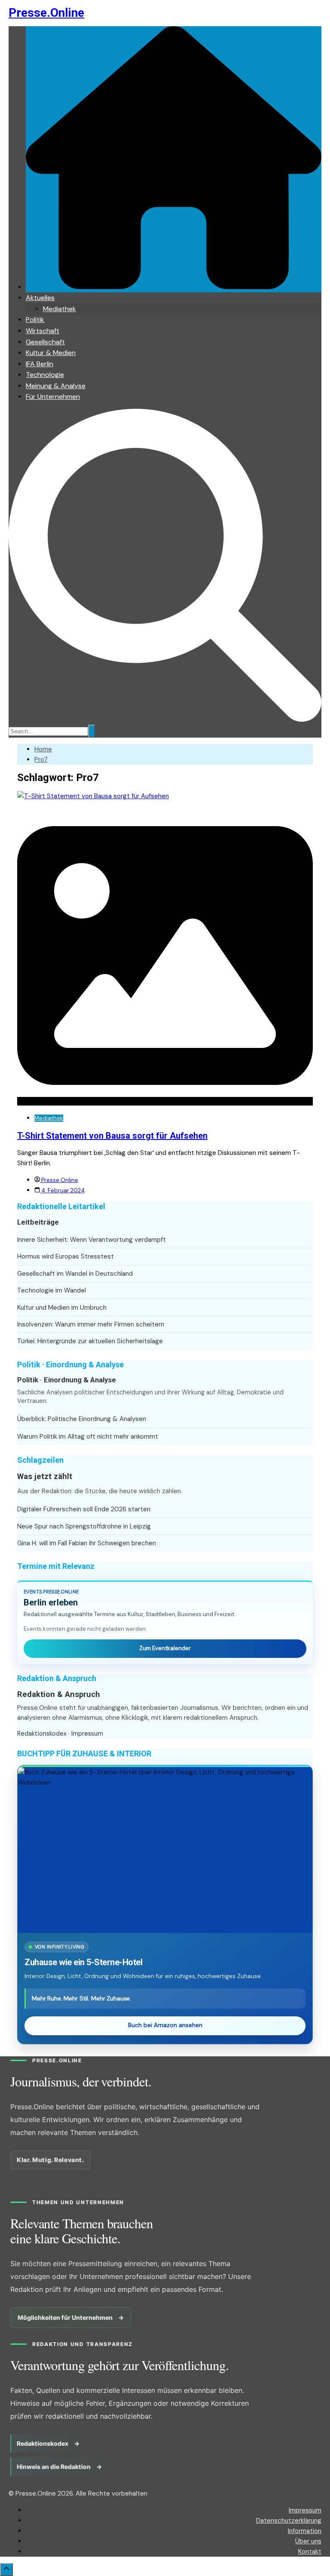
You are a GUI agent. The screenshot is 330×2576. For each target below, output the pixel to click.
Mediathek (60, 309)
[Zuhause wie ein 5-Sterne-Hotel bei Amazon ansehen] (165, 1850)
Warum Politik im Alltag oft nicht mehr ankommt (88, 1437)
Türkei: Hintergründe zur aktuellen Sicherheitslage (90, 1341)
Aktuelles (40, 298)
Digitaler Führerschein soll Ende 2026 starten (84, 1509)
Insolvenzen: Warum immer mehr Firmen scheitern (91, 1324)
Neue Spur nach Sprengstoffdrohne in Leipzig (84, 1526)
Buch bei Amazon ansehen (165, 2025)
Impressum (87, 1734)
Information (305, 2531)
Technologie (45, 375)
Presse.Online (46, 13)
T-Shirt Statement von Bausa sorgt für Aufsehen (112, 1136)
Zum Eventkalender (165, 1648)
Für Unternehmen (53, 397)
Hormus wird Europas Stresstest (66, 1256)
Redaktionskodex (42, 1734)
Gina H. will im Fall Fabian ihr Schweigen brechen (87, 1543)
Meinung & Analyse (56, 386)
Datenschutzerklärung (289, 2521)
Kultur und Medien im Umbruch (62, 1308)
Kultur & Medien (51, 353)
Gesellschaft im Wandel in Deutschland (75, 1274)
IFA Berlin (40, 364)
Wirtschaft (43, 331)
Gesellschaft (45, 342)
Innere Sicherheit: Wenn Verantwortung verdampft (92, 1240)
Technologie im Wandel (52, 1290)
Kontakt (310, 2551)
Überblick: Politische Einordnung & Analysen (82, 1419)
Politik (35, 320)
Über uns (308, 2541)
